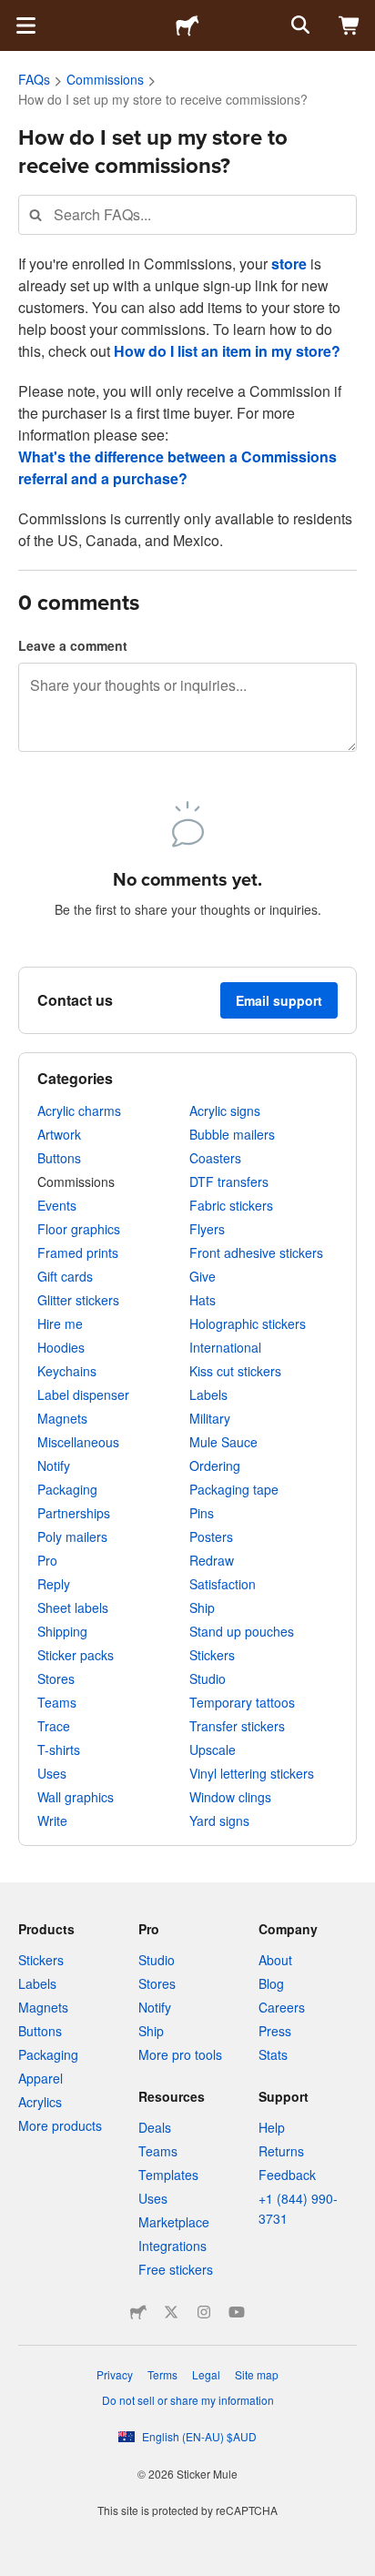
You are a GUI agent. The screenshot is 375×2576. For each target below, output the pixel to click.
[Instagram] (204, 2312)
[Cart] (350, 25)
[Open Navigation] (25, 25)
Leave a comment (73, 645)
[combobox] (187, 214)
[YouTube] (237, 2312)
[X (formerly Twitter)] (171, 2312)
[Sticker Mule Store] (138, 2312)
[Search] (299, 25)
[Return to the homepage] (187, 25)
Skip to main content (14, 14)
